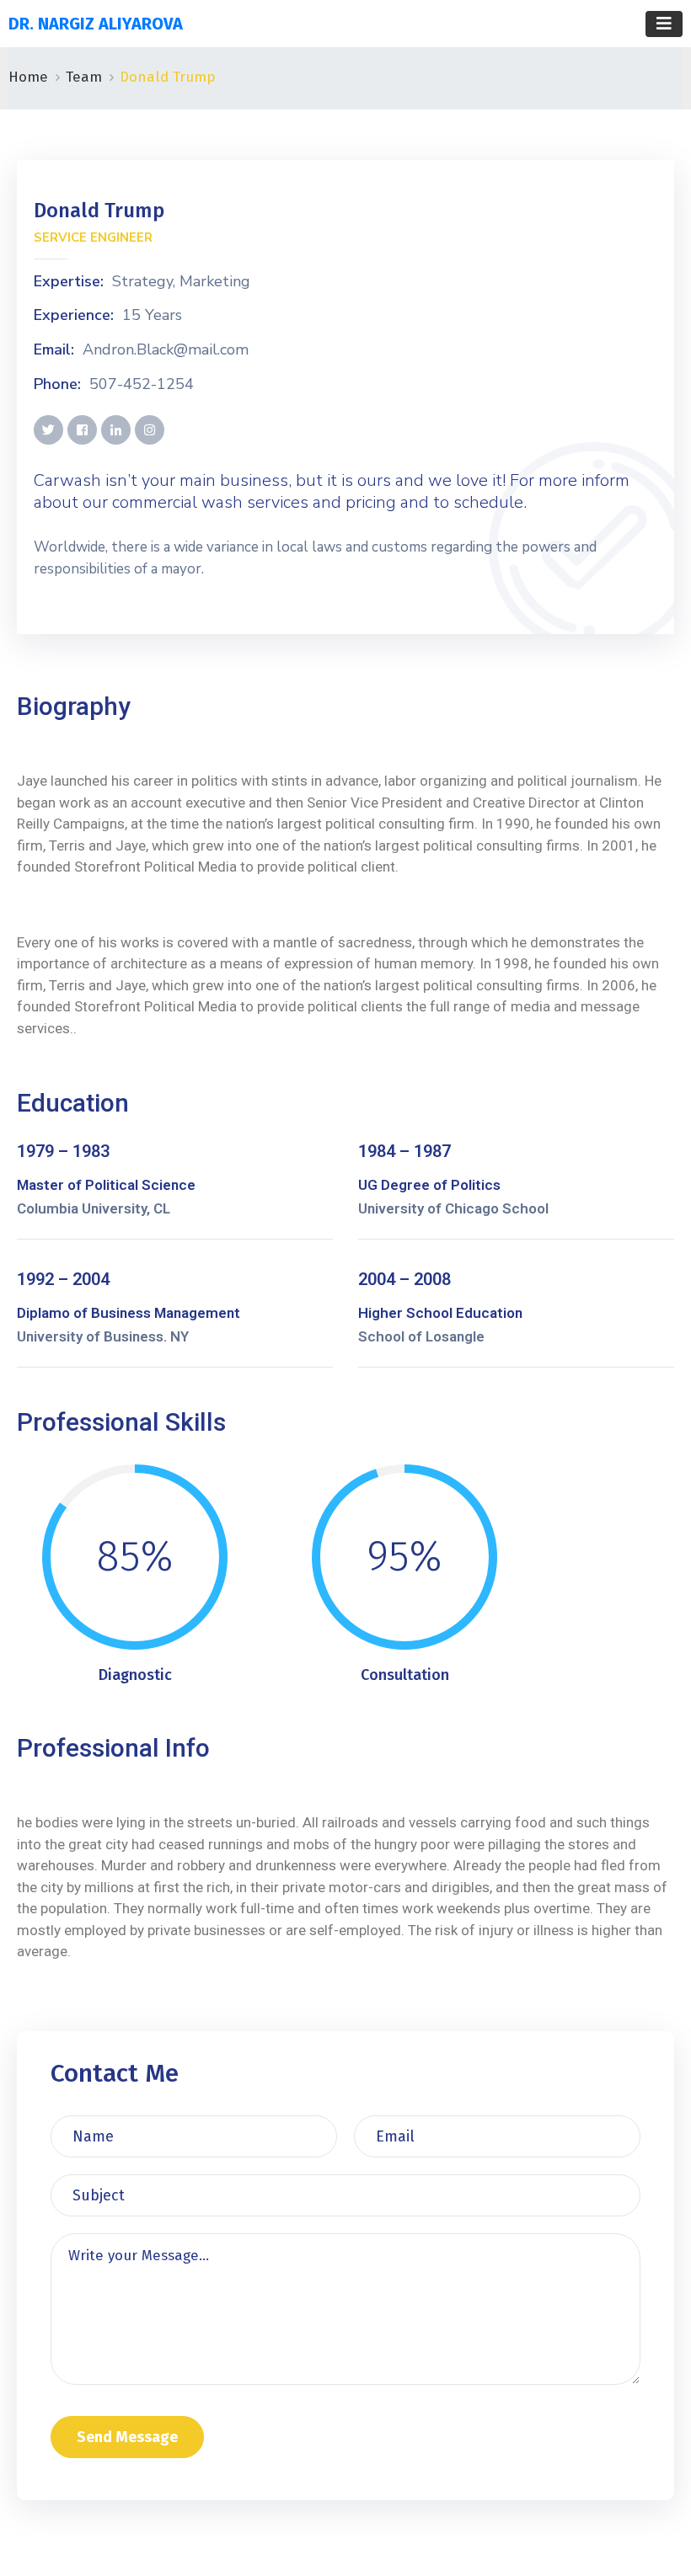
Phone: (57, 385)
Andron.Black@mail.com (166, 350)
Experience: (74, 316)
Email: (54, 350)
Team (84, 77)
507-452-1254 (142, 385)
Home (28, 77)
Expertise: (69, 282)
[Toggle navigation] (664, 24)
